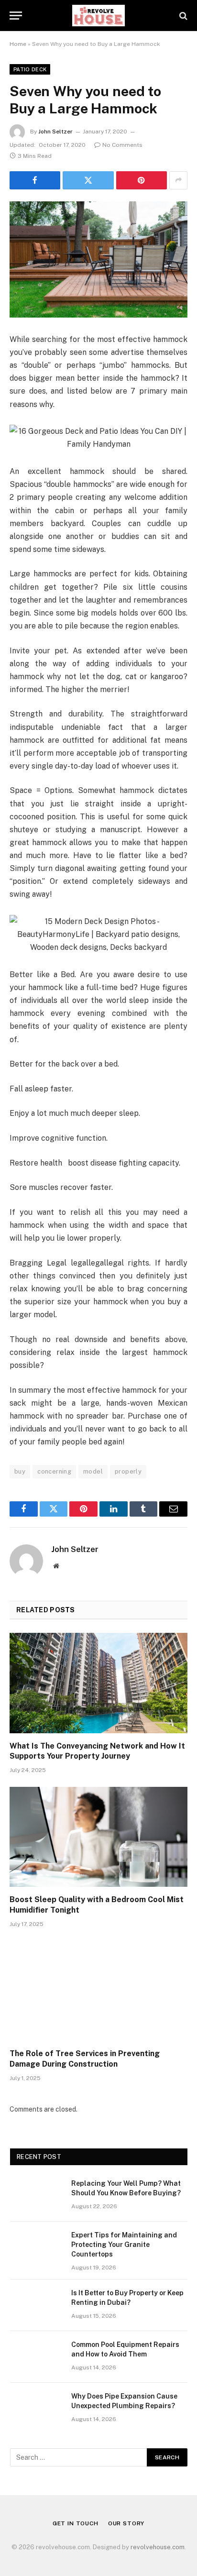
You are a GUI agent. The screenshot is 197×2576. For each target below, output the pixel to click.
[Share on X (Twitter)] (88, 180)
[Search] (182, 16)
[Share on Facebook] (35, 180)
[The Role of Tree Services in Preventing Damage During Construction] (98, 1991)
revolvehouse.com (158, 2547)
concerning (54, 1471)
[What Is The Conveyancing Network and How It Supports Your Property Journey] (98, 1683)
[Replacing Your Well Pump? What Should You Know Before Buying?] (36, 2196)
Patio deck (30, 69)
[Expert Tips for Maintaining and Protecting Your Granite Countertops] (36, 2247)
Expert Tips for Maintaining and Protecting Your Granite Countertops (124, 2245)
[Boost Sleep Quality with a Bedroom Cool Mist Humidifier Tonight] (98, 1837)
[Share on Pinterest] (142, 180)
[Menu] (16, 16)
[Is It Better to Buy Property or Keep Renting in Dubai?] (36, 2305)
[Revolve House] (99, 16)
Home (18, 44)
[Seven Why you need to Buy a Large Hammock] (98, 259)
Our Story (126, 2523)
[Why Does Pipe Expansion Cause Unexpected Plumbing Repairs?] (36, 2409)
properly (128, 1471)
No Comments (122, 145)
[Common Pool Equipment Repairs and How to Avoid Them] (36, 2357)
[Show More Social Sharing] (178, 180)
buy (20, 1471)
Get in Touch (76, 2523)
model (93, 1471)
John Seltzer (55, 132)
